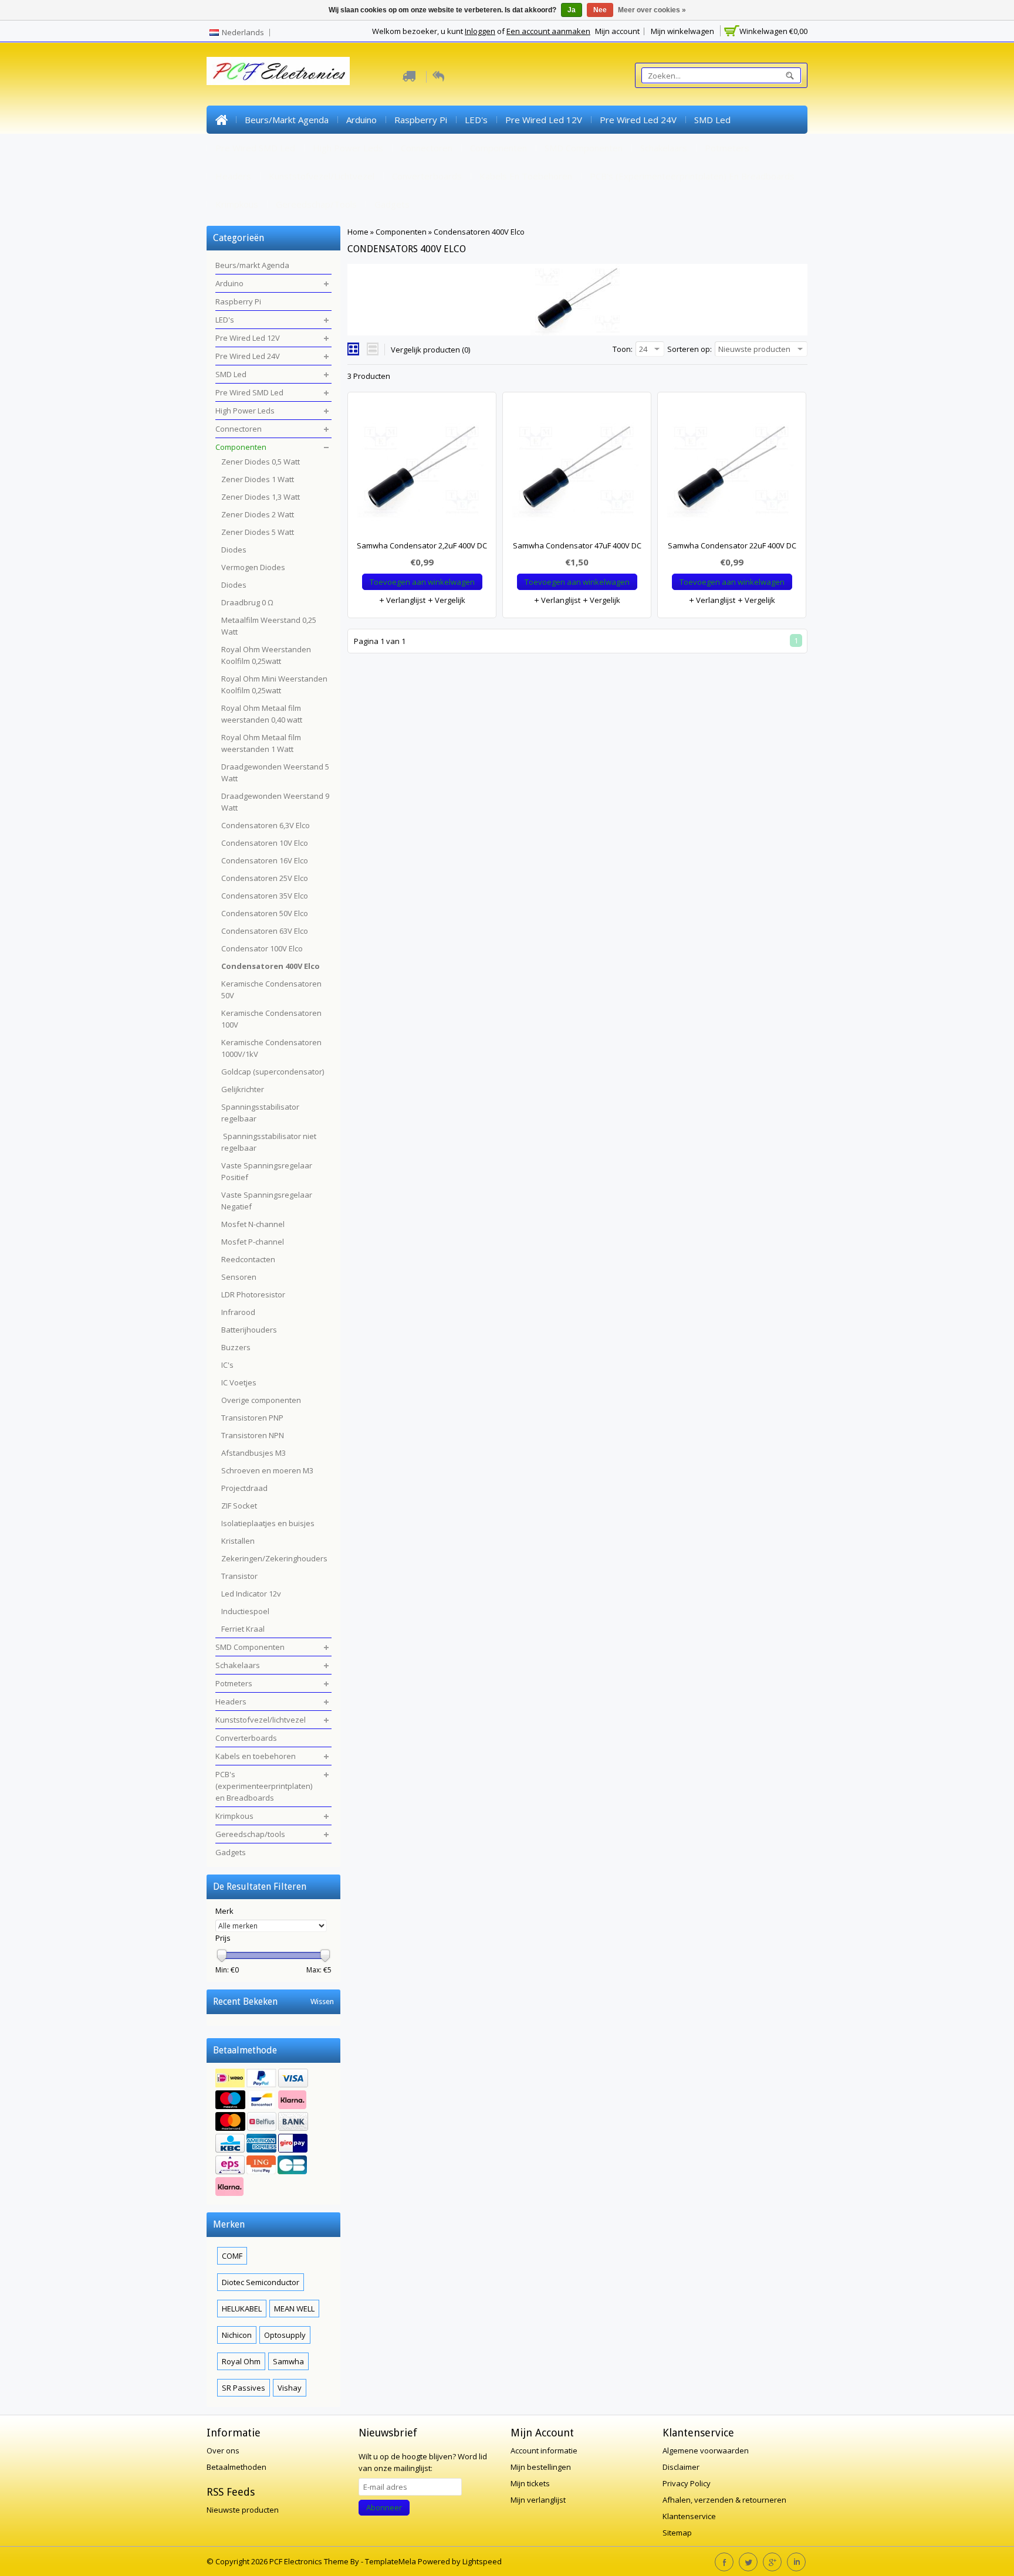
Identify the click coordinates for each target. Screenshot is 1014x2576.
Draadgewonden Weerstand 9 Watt (275, 802)
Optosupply (285, 2335)
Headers (233, 176)
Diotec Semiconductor (261, 2282)
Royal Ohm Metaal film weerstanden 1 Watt (261, 743)
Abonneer (384, 2507)
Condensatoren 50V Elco (265, 913)
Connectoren (427, 148)
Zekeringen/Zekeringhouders (274, 1558)
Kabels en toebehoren (526, 176)
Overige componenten (261, 1400)
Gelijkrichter (243, 1089)
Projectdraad (244, 1488)
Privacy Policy (687, 2483)
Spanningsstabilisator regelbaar (260, 1113)
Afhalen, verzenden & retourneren (724, 2500)
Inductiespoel (245, 1611)
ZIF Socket (239, 1506)
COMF (232, 2256)
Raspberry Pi (421, 120)
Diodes (234, 550)
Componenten (498, 148)
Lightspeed (482, 2561)
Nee (600, 10)
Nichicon (237, 2335)
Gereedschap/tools (316, 204)
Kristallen (238, 1541)
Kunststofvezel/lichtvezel (322, 176)
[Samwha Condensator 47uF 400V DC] (577, 472)
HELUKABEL (242, 2309)
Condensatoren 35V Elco (265, 896)
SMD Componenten (584, 148)
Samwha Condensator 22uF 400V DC (732, 545)
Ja (572, 10)
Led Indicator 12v (251, 1594)
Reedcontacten (248, 1259)
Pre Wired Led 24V (638, 120)
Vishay (290, 2388)
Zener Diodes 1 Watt (258, 479)
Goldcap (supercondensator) (273, 1072)
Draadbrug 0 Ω (247, 602)
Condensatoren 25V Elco (265, 878)
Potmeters (727, 148)
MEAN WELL (294, 2309)
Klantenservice (689, 2516)
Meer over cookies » (652, 10)
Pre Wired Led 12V (544, 120)
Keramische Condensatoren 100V (271, 1019)
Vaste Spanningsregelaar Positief (267, 1171)
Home (221, 120)
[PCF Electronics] (278, 71)
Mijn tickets (530, 2483)
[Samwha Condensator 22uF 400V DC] (732, 472)
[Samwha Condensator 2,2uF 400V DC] (422, 472)
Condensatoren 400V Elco (479, 232)
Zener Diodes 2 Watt (258, 514)
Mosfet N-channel (253, 1224)
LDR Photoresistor (253, 1294)
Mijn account (617, 31)
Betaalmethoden (236, 2467)
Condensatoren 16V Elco (265, 860)
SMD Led (712, 120)
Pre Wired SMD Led (255, 148)
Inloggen (480, 31)
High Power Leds (348, 148)
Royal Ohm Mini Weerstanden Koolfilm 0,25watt (274, 684)
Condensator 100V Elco (262, 948)
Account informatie (544, 2450)
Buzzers (236, 1347)
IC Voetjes (239, 1382)
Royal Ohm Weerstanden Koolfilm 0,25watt (266, 655)
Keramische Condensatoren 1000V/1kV (271, 1048)
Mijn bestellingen (541, 2467)
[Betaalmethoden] (273, 2134)
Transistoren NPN (253, 1435)
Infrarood (238, 1312)
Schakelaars (664, 148)
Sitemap (677, 2533)
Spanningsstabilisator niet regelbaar (269, 1142)
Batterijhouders (249, 1330)
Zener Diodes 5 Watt (258, 532)
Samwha (288, 2361)
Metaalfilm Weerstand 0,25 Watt (269, 626)
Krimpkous (237, 204)
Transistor (239, 1576)
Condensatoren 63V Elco (265, 931)
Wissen (322, 2002)
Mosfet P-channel (253, 1242)
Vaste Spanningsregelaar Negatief (267, 1201)
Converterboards (427, 176)
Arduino (361, 120)
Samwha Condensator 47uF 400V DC (577, 545)
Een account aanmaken (548, 31)
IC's (227, 1365)
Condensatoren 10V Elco (265, 843)
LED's (476, 120)
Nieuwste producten (243, 2510)
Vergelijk (449, 600)
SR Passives (244, 2388)
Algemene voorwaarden (706, 2450)
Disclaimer (681, 2467)
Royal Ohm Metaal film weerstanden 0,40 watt (262, 714)
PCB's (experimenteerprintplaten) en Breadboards (692, 176)
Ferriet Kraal (243, 1629)
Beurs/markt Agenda (287, 120)
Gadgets (392, 204)
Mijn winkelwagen (682, 31)
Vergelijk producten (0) (430, 350)
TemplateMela (391, 2561)
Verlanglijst (405, 600)
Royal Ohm (241, 2361)
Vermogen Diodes (253, 567)
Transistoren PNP (252, 1418)
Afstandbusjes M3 (253, 1453)
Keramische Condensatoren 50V (271, 989)
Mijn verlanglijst (538, 2500)
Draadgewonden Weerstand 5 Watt (275, 772)
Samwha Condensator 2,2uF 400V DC (422, 545)
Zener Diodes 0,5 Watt (261, 462)
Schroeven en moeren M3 (267, 1470)
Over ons (223, 2450)
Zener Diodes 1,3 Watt (261, 497)
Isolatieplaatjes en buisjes (268, 1523)
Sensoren (239, 1277)
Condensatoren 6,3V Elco (266, 825)
